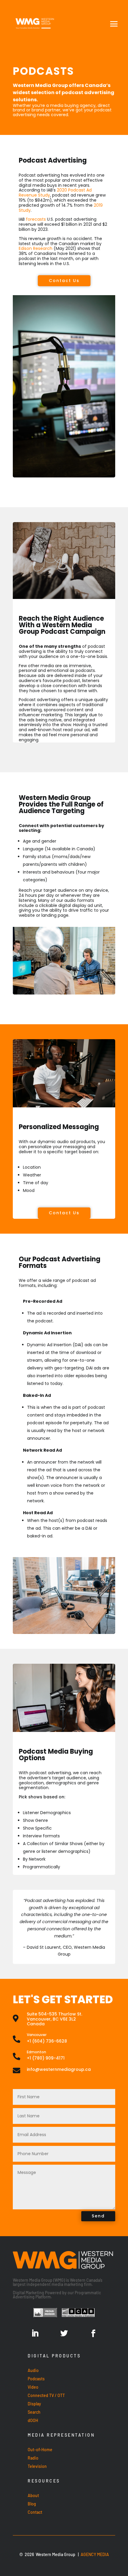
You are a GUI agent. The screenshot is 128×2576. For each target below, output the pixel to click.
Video (33, 2387)
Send (98, 2216)
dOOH (33, 2420)
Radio (33, 2458)
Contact (35, 2512)
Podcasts (36, 2379)
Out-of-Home (40, 2450)
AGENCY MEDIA (95, 2554)
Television (37, 2466)
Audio (33, 2370)
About (33, 2495)
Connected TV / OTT (46, 2395)
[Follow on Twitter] (64, 2334)
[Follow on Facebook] (93, 2334)
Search (34, 2412)
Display (34, 2404)
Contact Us (64, 281)
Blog (32, 2504)
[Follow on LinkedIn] (35, 2334)
